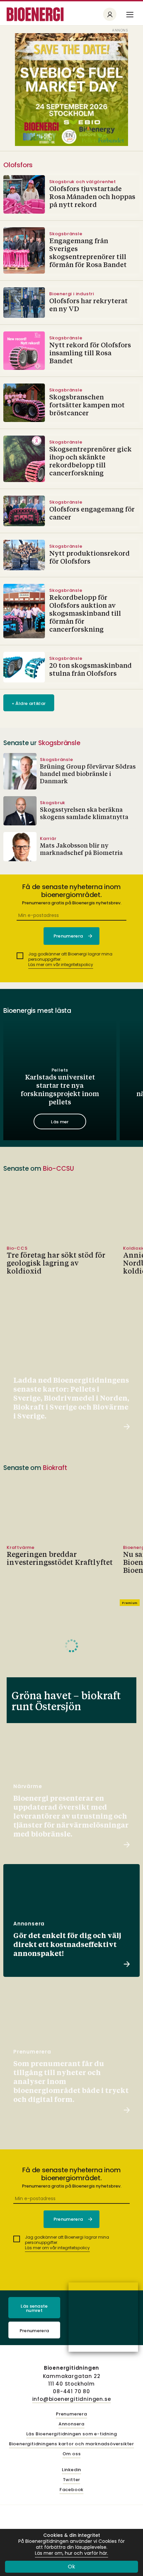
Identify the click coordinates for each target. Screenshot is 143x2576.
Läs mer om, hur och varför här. (71, 2553)
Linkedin (71, 2470)
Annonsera (71, 2424)
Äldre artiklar (29, 703)
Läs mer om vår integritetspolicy (61, 965)
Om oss (72, 2454)
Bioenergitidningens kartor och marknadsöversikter (71, 2444)
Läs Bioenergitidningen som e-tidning (72, 2434)
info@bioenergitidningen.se (72, 2399)
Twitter (72, 2480)
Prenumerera (34, 2331)
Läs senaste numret (34, 2308)
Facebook (71, 2490)
